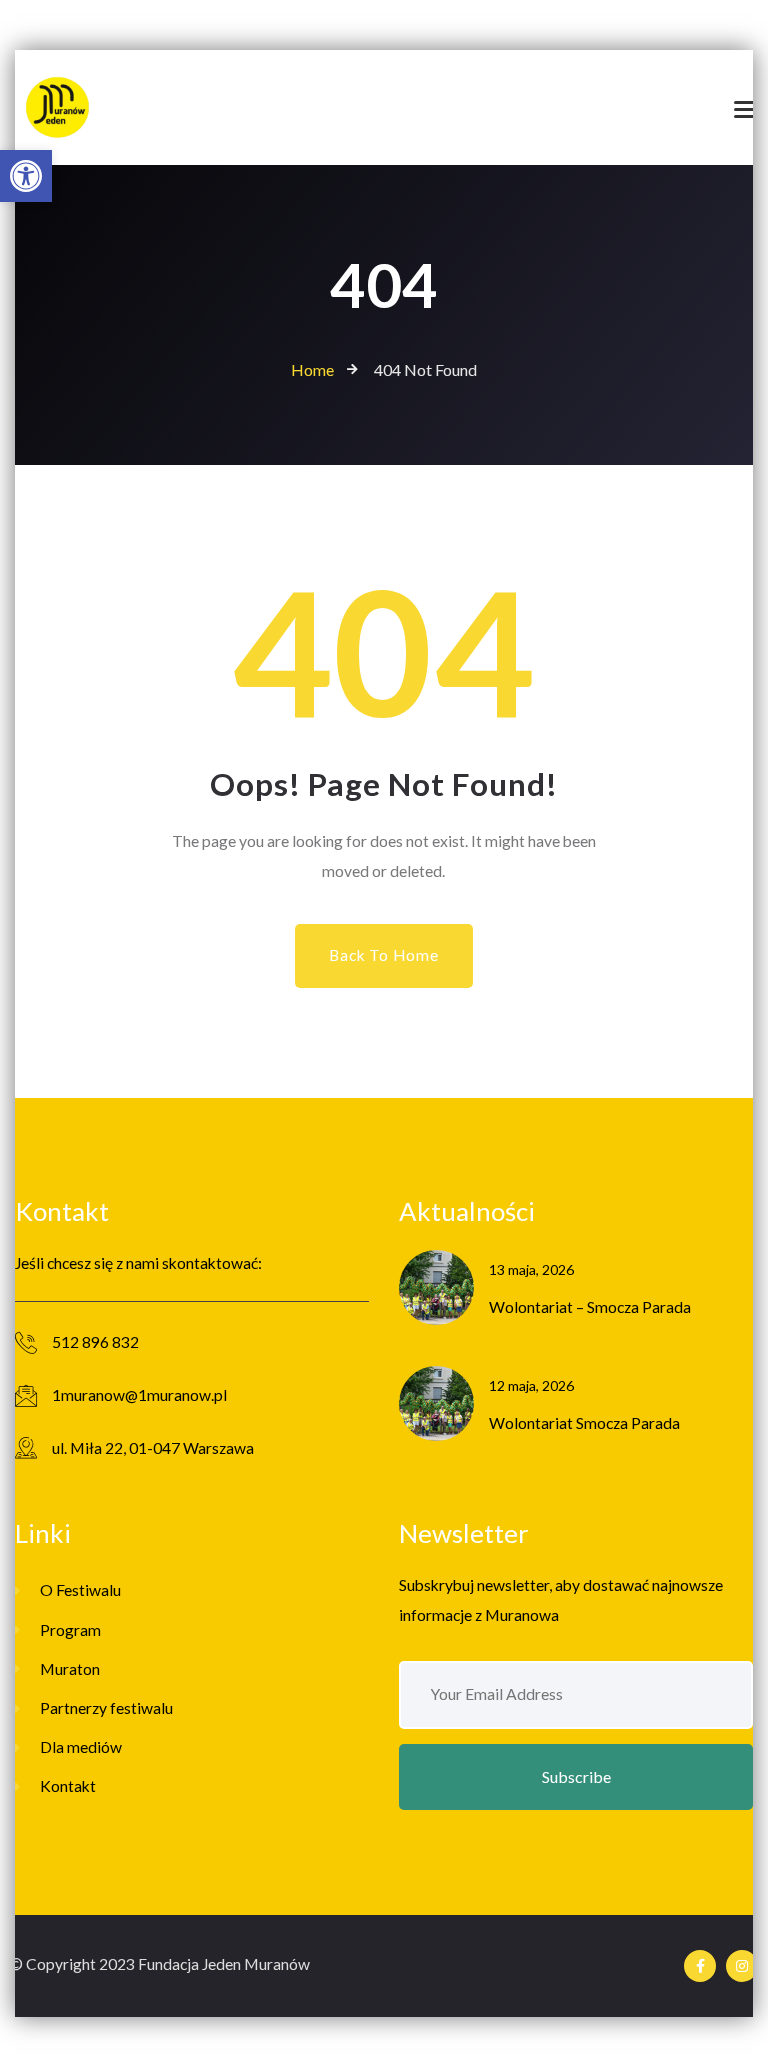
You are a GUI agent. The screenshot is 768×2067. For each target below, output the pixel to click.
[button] (26, 176)
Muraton (70, 1669)
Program (70, 1630)
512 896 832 (95, 1342)
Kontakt (68, 1786)
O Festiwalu (80, 1590)
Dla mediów (81, 1747)
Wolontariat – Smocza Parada (590, 1307)
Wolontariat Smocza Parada (584, 1423)
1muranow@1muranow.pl (139, 1395)
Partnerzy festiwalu (106, 1708)
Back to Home (383, 955)
